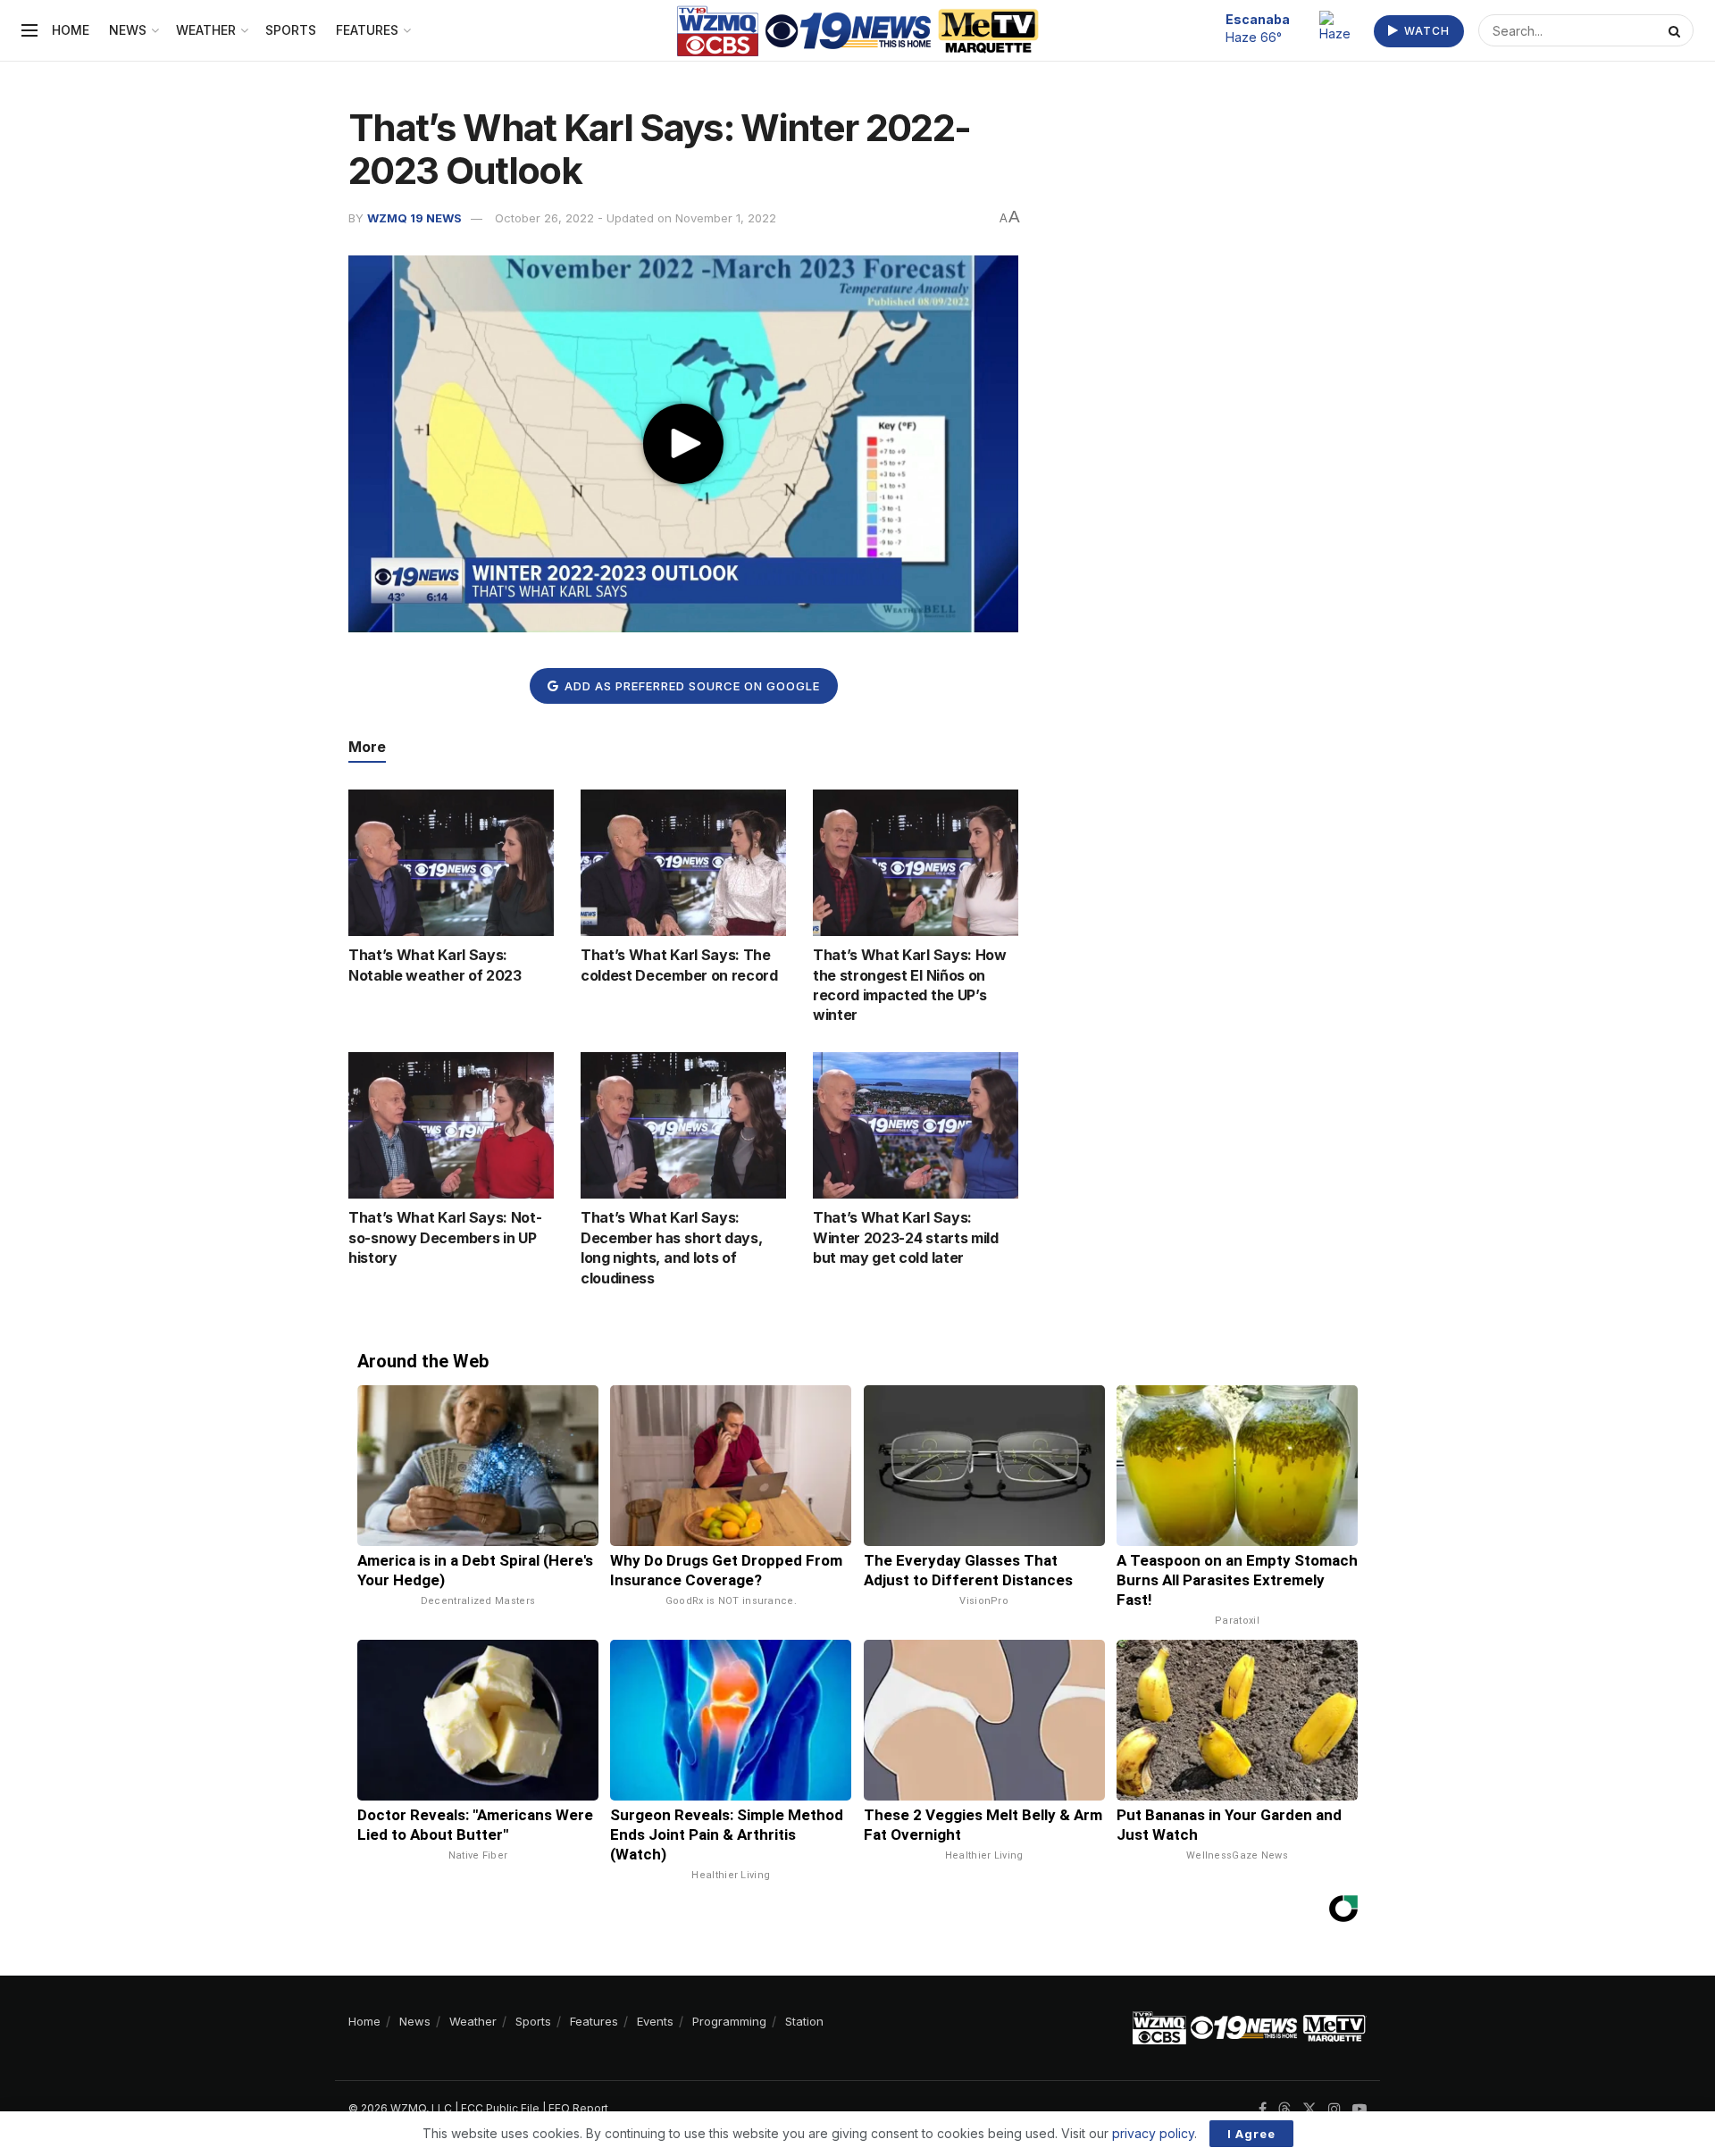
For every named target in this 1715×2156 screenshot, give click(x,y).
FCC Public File (500, 2108)
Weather (206, 30)
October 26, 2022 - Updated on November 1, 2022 (636, 218)
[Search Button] (1677, 30)
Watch (1425, 31)
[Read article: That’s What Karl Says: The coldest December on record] (683, 863)
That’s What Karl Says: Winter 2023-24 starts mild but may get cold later (906, 1237)
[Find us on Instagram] (1334, 2109)
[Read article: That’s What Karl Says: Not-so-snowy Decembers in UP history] (451, 1125)
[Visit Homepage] (858, 31)
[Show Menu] (29, 30)
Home (71, 30)
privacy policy (1153, 2133)
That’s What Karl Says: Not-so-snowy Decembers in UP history (445, 1237)
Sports (291, 30)
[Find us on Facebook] (1263, 2109)
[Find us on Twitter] (1309, 2109)
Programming (729, 2021)
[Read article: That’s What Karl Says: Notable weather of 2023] (451, 863)
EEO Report (578, 2108)
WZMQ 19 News (414, 218)
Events (655, 2021)
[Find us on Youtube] (1359, 2109)
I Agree (1251, 2134)
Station (804, 2021)
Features (367, 30)
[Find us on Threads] (1284, 2110)
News (128, 30)
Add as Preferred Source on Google (690, 686)
